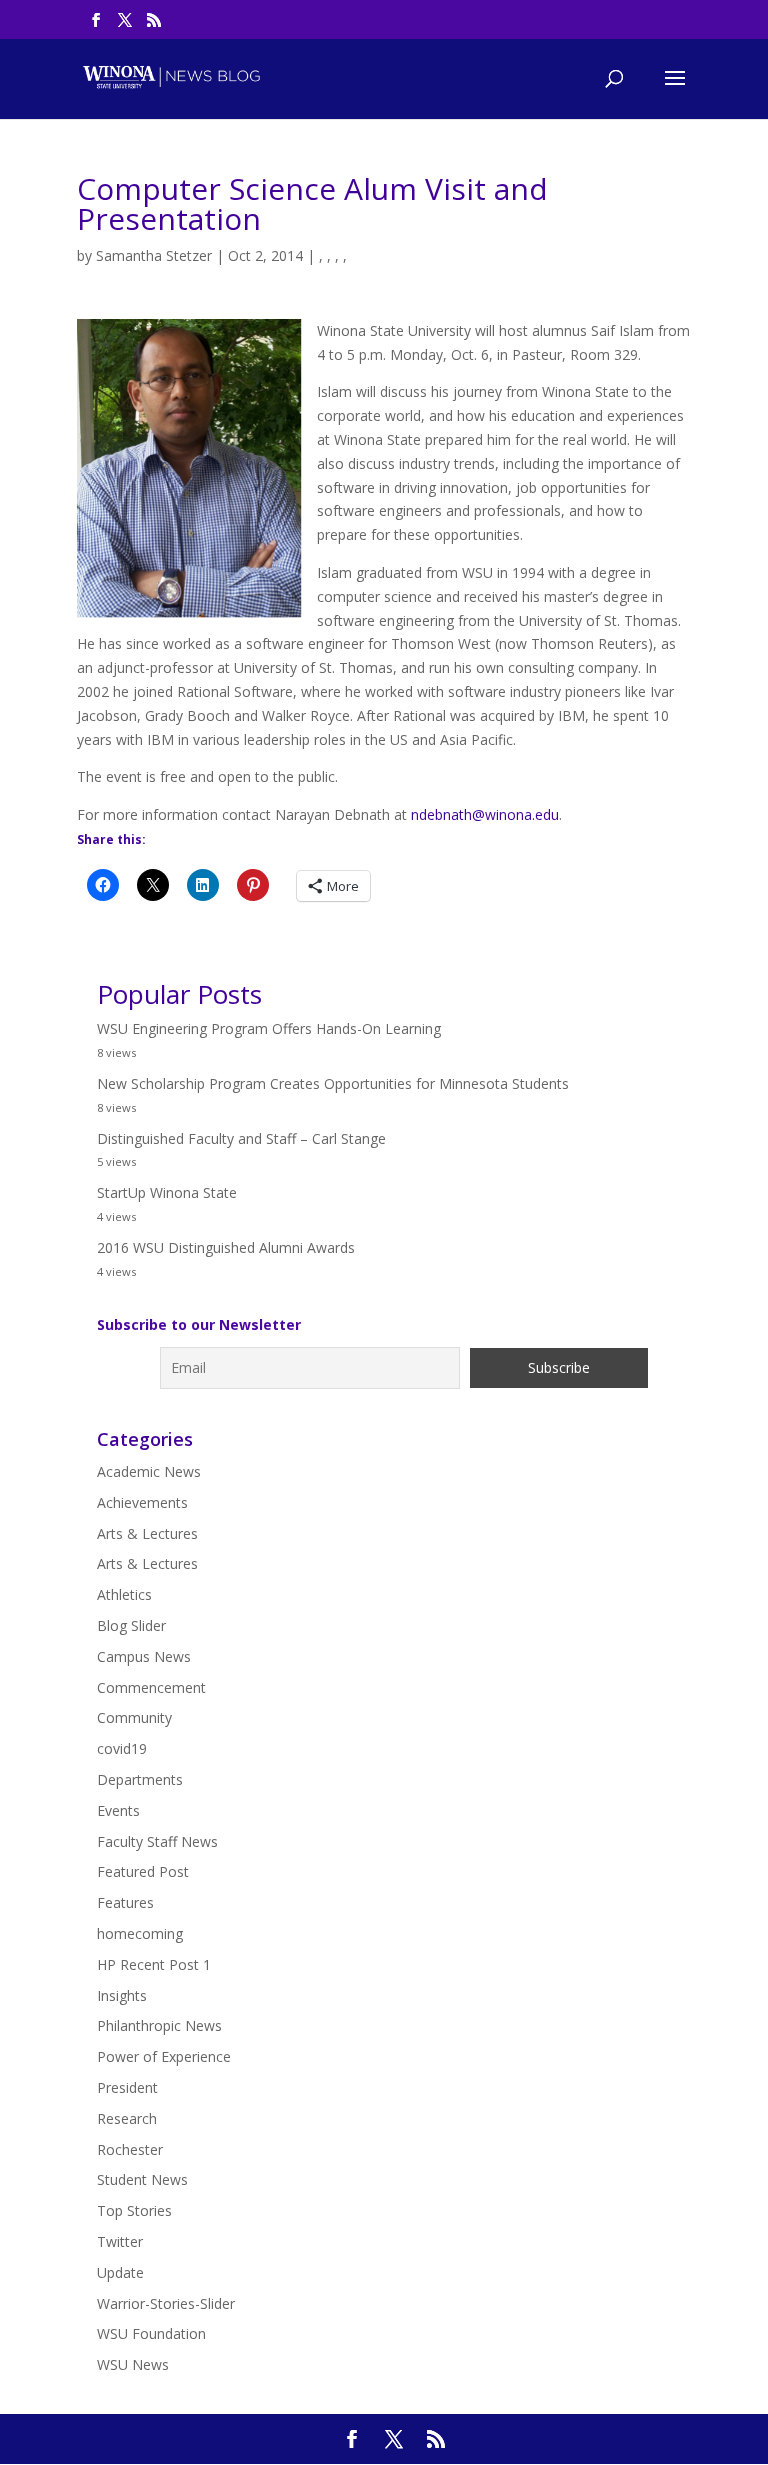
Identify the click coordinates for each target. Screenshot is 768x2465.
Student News (142, 2179)
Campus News (144, 1656)
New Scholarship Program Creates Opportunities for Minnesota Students (333, 1083)
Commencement (151, 1687)
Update (120, 2272)
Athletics (124, 1594)
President (127, 2087)
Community (134, 1717)
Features (125, 1902)
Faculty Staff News (157, 1841)
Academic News (149, 1471)
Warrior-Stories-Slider (166, 2303)
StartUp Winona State (167, 1192)
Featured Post (143, 1871)
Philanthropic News (159, 2025)
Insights (122, 1995)
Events (118, 1810)
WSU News (133, 2364)
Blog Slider (131, 1625)
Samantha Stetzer (154, 255)
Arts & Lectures (147, 1533)
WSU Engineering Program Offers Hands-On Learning (269, 1028)
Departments (140, 1779)
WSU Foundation (151, 2333)
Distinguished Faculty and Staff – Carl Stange (241, 1138)
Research (127, 2118)
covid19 (122, 1748)
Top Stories (134, 2210)
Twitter (120, 2241)
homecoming (140, 1933)
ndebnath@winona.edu (485, 814)
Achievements (142, 1502)
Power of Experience (164, 2056)
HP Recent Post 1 (154, 1964)
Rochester (130, 2149)
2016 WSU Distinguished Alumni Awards (226, 1247)
